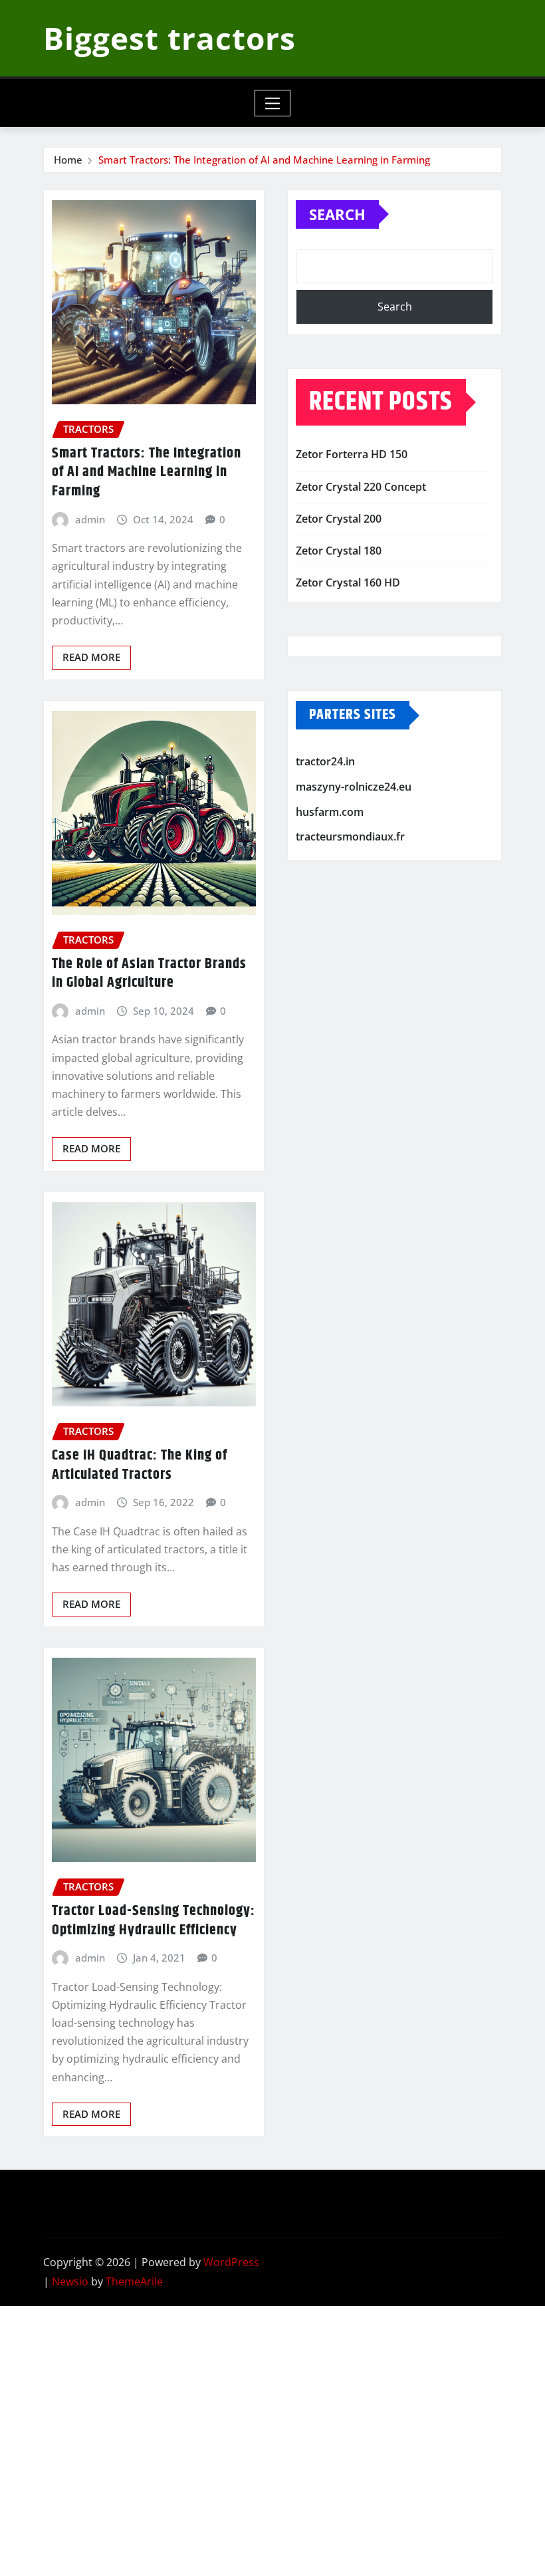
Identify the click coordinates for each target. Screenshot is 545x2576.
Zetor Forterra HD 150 (352, 454)
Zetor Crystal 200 (339, 519)
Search (337, 214)
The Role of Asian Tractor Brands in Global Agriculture (149, 974)
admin (90, 519)
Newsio (70, 2281)
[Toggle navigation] (273, 103)
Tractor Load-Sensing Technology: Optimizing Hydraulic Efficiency (154, 1921)
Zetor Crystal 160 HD (348, 582)
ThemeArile (134, 2281)
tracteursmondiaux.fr (350, 837)
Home (68, 160)
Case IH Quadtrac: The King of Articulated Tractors (140, 1465)
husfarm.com (330, 812)
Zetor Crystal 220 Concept (361, 487)
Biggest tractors (169, 38)
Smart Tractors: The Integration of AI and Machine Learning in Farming (264, 160)
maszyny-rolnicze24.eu (354, 787)
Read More (91, 657)
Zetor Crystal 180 (339, 551)
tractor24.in (325, 762)
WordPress (231, 2262)
